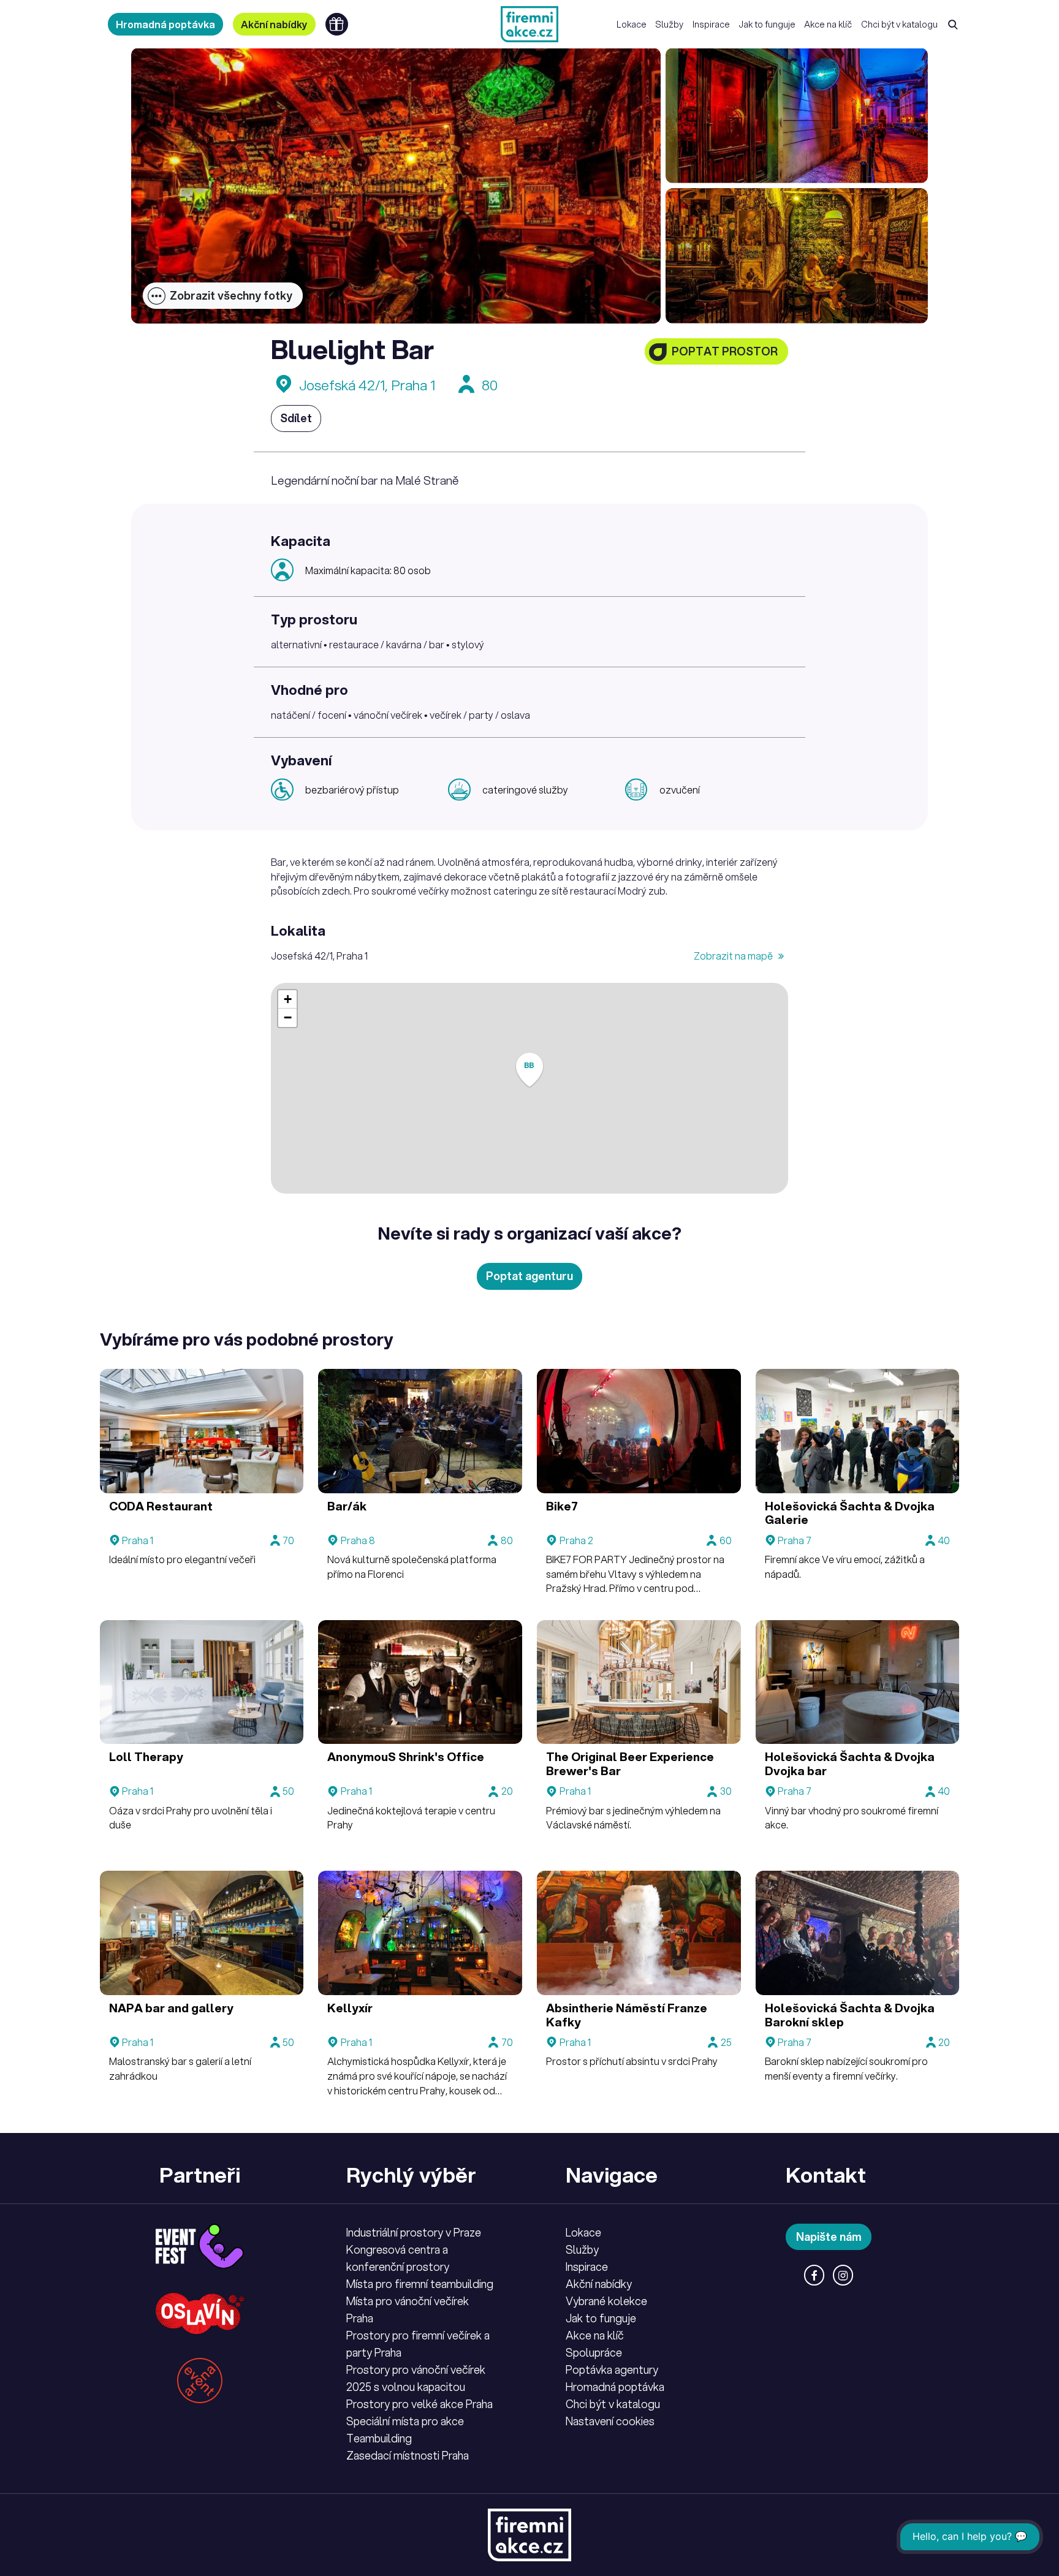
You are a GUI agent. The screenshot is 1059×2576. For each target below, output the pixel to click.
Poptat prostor (725, 351)
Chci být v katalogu (899, 24)
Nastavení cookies (610, 2421)
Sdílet (296, 418)
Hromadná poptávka (165, 24)
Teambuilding (379, 2438)
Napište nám (829, 2237)
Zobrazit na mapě (734, 956)
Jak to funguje (767, 24)
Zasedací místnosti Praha (408, 2455)
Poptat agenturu (529, 1276)
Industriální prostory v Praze (414, 2232)
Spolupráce (594, 2352)
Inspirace (711, 24)
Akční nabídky (274, 24)
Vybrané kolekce (606, 2301)
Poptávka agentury (612, 2370)
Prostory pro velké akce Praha (419, 2404)
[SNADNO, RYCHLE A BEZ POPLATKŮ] (529, 24)
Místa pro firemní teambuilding (420, 2284)
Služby (669, 24)
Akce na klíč (828, 24)
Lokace (632, 24)
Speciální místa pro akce (405, 2421)
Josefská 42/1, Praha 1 (367, 385)
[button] (529, 1070)
